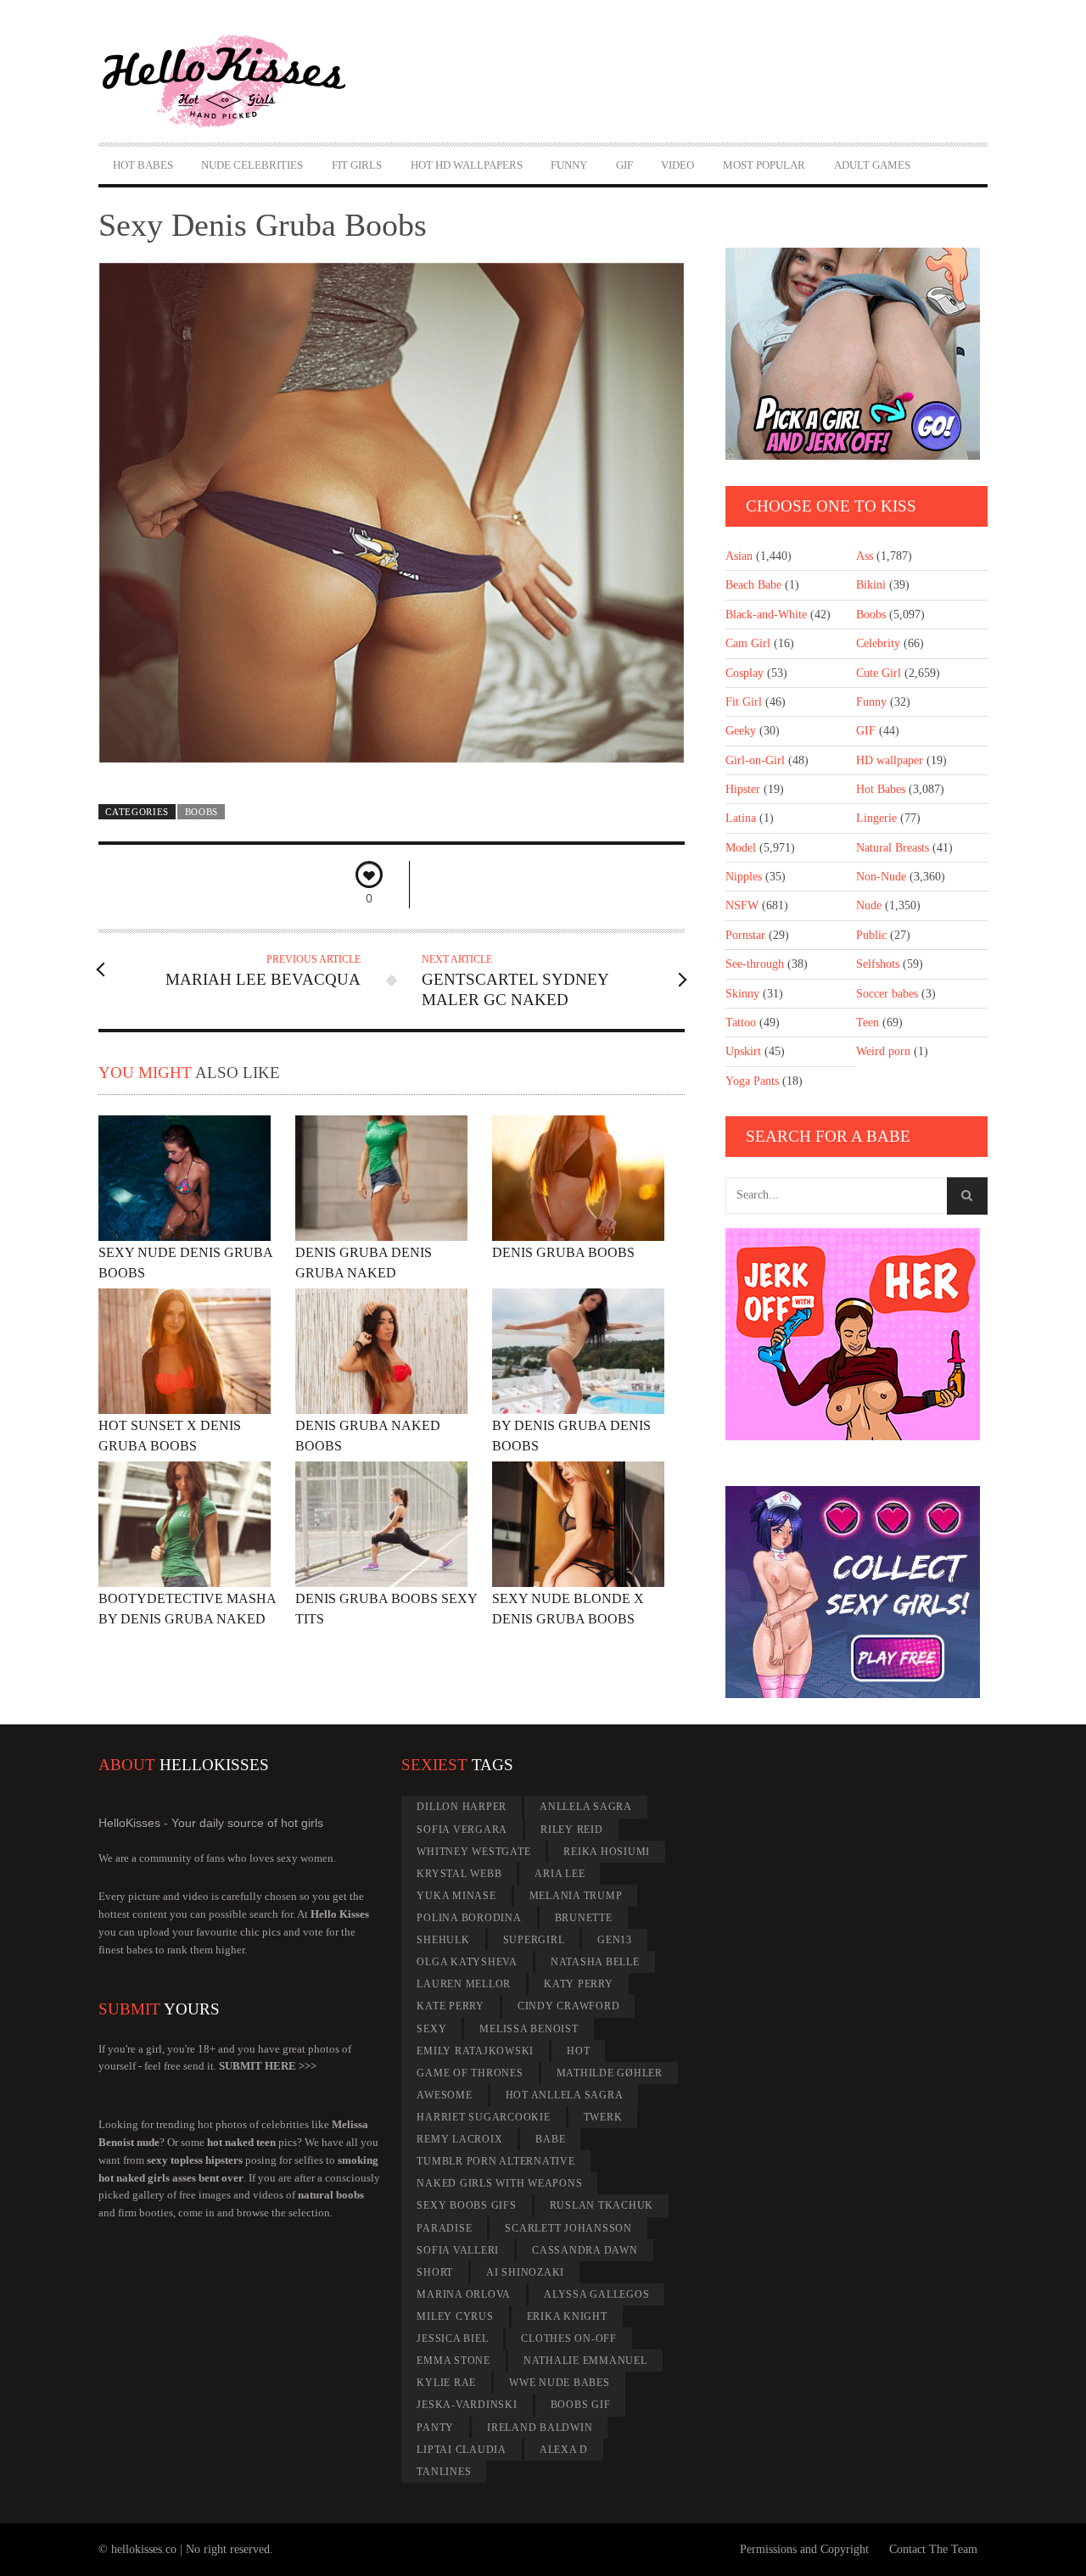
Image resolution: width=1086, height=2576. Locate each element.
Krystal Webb (459, 1874)
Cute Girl (879, 673)
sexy (431, 2029)
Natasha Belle (595, 1962)
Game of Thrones (470, 2073)
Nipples (744, 877)
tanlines (444, 2472)
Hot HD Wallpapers (467, 165)
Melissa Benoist (529, 2029)
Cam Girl (748, 643)
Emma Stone (453, 2361)
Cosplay (745, 673)
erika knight (567, 2316)
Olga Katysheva (467, 1962)
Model (741, 848)
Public (871, 935)
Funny (569, 165)
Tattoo (741, 1023)
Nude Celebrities (252, 165)
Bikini (871, 585)
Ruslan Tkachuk (602, 2205)
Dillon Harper (462, 1807)
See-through (755, 964)
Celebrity (878, 643)
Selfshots (878, 964)
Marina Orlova (464, 2294)
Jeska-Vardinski (467, 2405)
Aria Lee (560, 1874)
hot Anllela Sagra (565, 2095)
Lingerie (876, 818)
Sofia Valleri (458, 2250)
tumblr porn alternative (495, 2161)
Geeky (741, 731)
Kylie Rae (446, 2383)
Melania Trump (576, 1896)
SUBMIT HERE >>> (268, 2066)
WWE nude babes (560, 2383)
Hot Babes (143, 165)
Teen (868, 1023)
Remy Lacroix (459, 2139)
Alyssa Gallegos (596, 2294)
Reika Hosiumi (607, 1852)
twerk (603, 2117)
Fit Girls (357, 165)
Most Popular (764, 165)
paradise (444, 2228)
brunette (584, 1918)
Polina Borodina (469, 1918)
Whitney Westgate (473, 1852)
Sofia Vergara (462, 1830)
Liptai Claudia (462, 2450)
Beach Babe (753, 585)
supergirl (534, 1940)
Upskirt (743, 1051)
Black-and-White (766, 615)
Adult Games (872, 165)
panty (435, 2428)
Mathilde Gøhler (610, 2073)
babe (550, 2139)
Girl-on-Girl (755, 760)
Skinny (742, 994)
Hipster (743, 789)
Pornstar (745, 935)
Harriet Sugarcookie (483, 2117)
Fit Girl (744, 702)
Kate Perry (451, 2006)
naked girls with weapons (499, 2183)
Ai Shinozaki (525, 2272)
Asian (739, 556)
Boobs (202, 812)
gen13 (615, 1940)
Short (435, 2272)
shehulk (443, 1940)
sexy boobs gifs (466, 2205)
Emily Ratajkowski (475, 2051)
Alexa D (564, 2450)
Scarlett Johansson (568, 2228)
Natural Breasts (893, 848)
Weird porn (883, 1051)
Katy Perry (579, 1984)
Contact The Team (933, 2549)
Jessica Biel (452, 2339)
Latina (741, 818)
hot (578, 2051)
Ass (865, 556)
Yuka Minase (456, 1896)
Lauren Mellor (464, 1984)
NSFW (742, 905)
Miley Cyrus (455, 2316)
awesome (444, 2095)
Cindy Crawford (569, 2006)
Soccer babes (887, 994)
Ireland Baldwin (540, 2428)
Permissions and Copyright (804, 2549)
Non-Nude (881, 877)
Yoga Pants (752, 1081)
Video (677, 165)
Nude (869, 905)
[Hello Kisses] (232, 81)
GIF (624, 165)
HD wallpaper (890, 760)
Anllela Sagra (586, 1807)
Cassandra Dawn (585, 2250)
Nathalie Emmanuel (585, 2361)
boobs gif (581, 2405)
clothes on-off (569, 2339)
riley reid (572, 1830)
